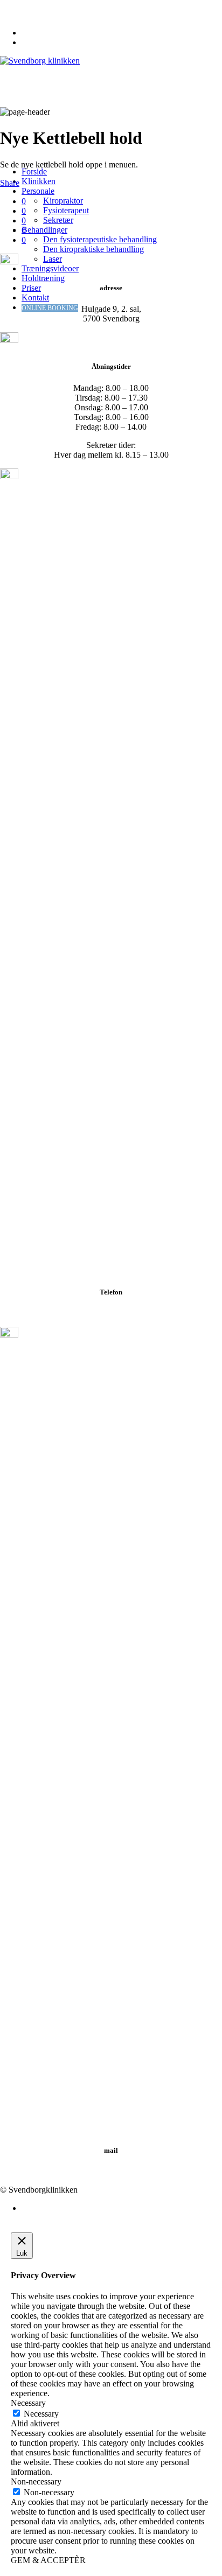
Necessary (41, 2414)
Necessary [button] (28, 2403)
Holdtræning (43, 278)
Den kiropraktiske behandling (93, 249)
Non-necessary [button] (36, 2481)
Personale (38, 191)
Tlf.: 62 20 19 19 (111, 1313)
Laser (53, 259)
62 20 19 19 (25, 5)
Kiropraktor (63, 201)
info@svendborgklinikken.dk (54, 14)
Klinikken (39, 181)
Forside (34, 171)
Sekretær (58, 220)
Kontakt (35, 297)
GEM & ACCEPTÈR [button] (48, 2560)
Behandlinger (44, 230)
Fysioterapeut (66, 210)
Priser (31, 288)
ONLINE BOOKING (50, 308)
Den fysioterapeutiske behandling (100, 239)
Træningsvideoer (50, 268)
